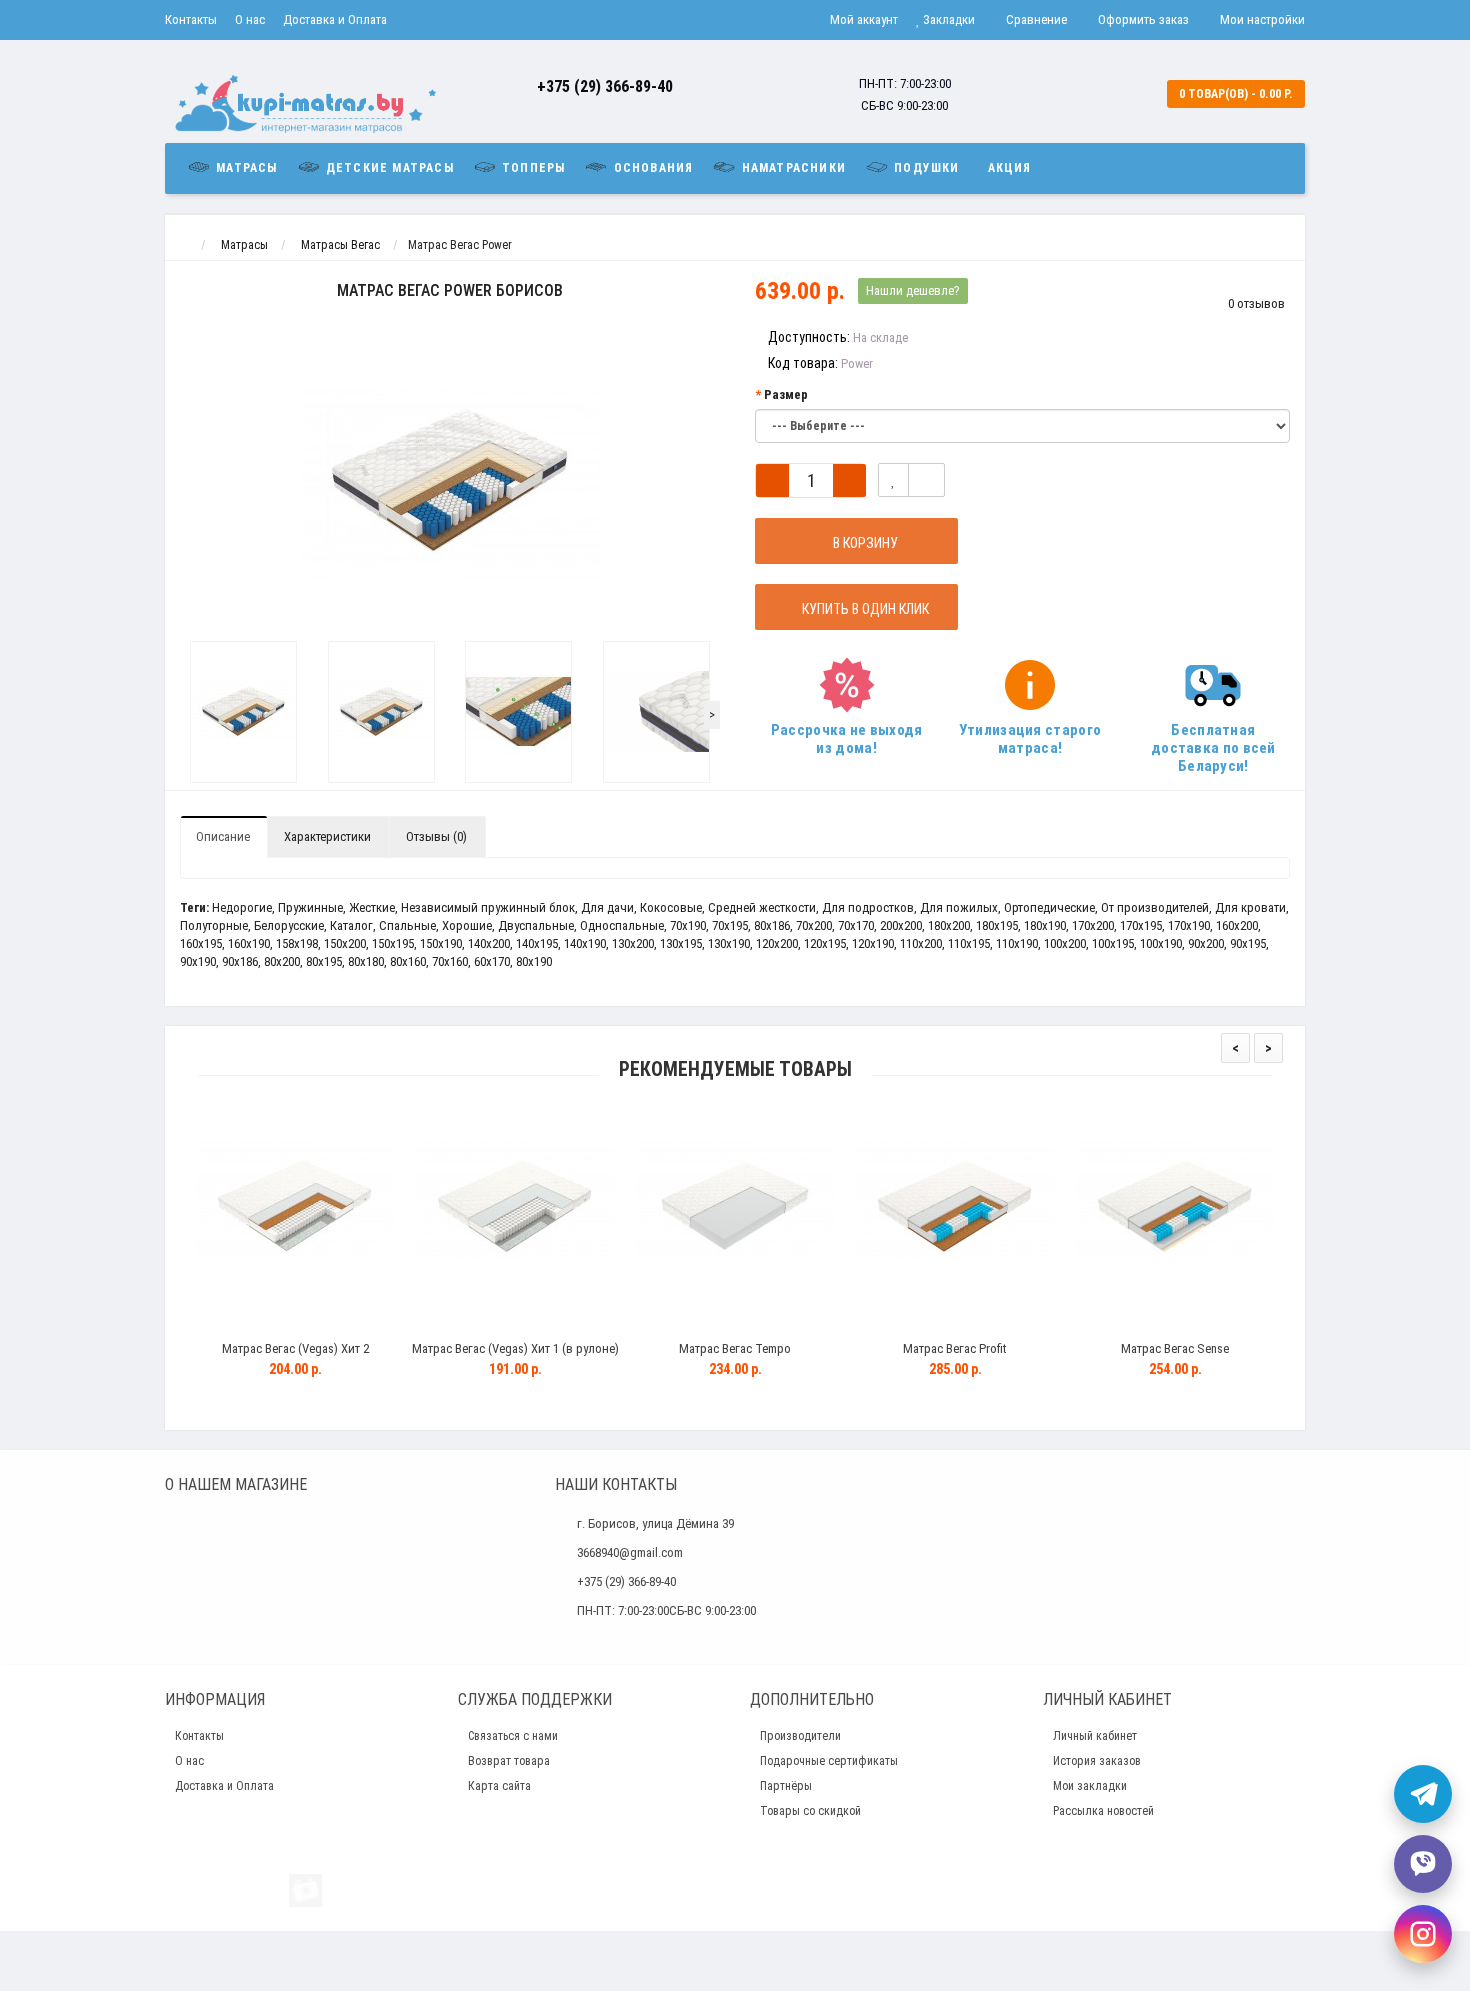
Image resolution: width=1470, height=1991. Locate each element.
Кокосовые (671, 907)
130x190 (729, 943)
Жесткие (372, 907)
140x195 (537, 943)
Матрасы (245, 168)
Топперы (532, 168)
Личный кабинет (1095, 1736)
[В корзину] (248, 1323)
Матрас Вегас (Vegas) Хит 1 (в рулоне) (515, 1348)
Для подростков (868, 907)
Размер (786, 394)
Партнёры (786, 1786)
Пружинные (310, 907)
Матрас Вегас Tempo (735, 1348)
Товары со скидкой (810, 1811)
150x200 (345, 943)
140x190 (585, 943)
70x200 (814, 925)
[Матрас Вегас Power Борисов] (244, 712)
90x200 (1206, 943)
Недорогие (242, 907)
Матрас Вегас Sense (1175, 1348)
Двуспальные (536, 925)
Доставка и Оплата (335, 19)
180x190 (1045, 925)
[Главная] (183, 245)
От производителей (1155, 907)
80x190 (534, 961)
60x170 (492, 961)
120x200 (777, 943)
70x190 (688, 925)
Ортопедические (1049, 907)
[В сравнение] (926, 480)
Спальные (407, 925)
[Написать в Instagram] (1423, 1934)
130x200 (633, 943)
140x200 (489, 943)
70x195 (730, 925)
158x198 (297, 943)
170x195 (1141, 925)
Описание (223, 836)
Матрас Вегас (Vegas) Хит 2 (295, 1348)
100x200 (1065, 943)
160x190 (249, 943)
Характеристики (327, 836)
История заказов (1097, 1761)
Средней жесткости (762, 907)
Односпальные (622, 925)
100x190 (1161, 943)
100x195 (1113, 943)
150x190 (441, 943)
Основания (651, 168)
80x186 (772, 925)
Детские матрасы (388, 168)
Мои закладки (1090, 1786)
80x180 (366, 961)
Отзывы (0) (436, 836)
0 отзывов (1256, 303)
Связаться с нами (513, 1736)
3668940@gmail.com (630, 1552)
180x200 (949, 925)
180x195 (997, 925)
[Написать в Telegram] (1423, 1794)
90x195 (1248, 943)
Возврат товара (509, 1761)
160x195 (201, 943)
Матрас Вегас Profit (955, 1348)
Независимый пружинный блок (488, 907)
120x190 (873, 943)
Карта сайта (499, 1786)
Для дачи (607, 907)
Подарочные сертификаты (829, 1761)
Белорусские (289, 925)
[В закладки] (893, 480)
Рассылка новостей (1103, 1811)
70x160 (450, 961)
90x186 (240, 961)
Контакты (191, 19)
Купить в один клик (862, 609)
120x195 (825, 943)
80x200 (282, 961)
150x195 (393, 943)
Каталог (351, 925)
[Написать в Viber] (1423, 1864)
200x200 (901, 925)
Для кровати (1250, 907)
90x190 (198, 961)
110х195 (969, 943)
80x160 (408, 961)
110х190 (1017, 943)
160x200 (1237, 925)
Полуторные (214, 925)
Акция (1010, 168)
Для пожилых (959, 907)
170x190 (1189, 925)
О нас (250, 19)
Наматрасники (791, 168)
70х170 (856, 925)
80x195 (324, 961)
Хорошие (467, 925)
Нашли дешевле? (913, 290)
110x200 (921, 943)
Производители (800, 1736)
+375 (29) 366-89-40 (605, 86)
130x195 (681, 943)
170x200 (1093, 925)
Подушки (925, 168)
